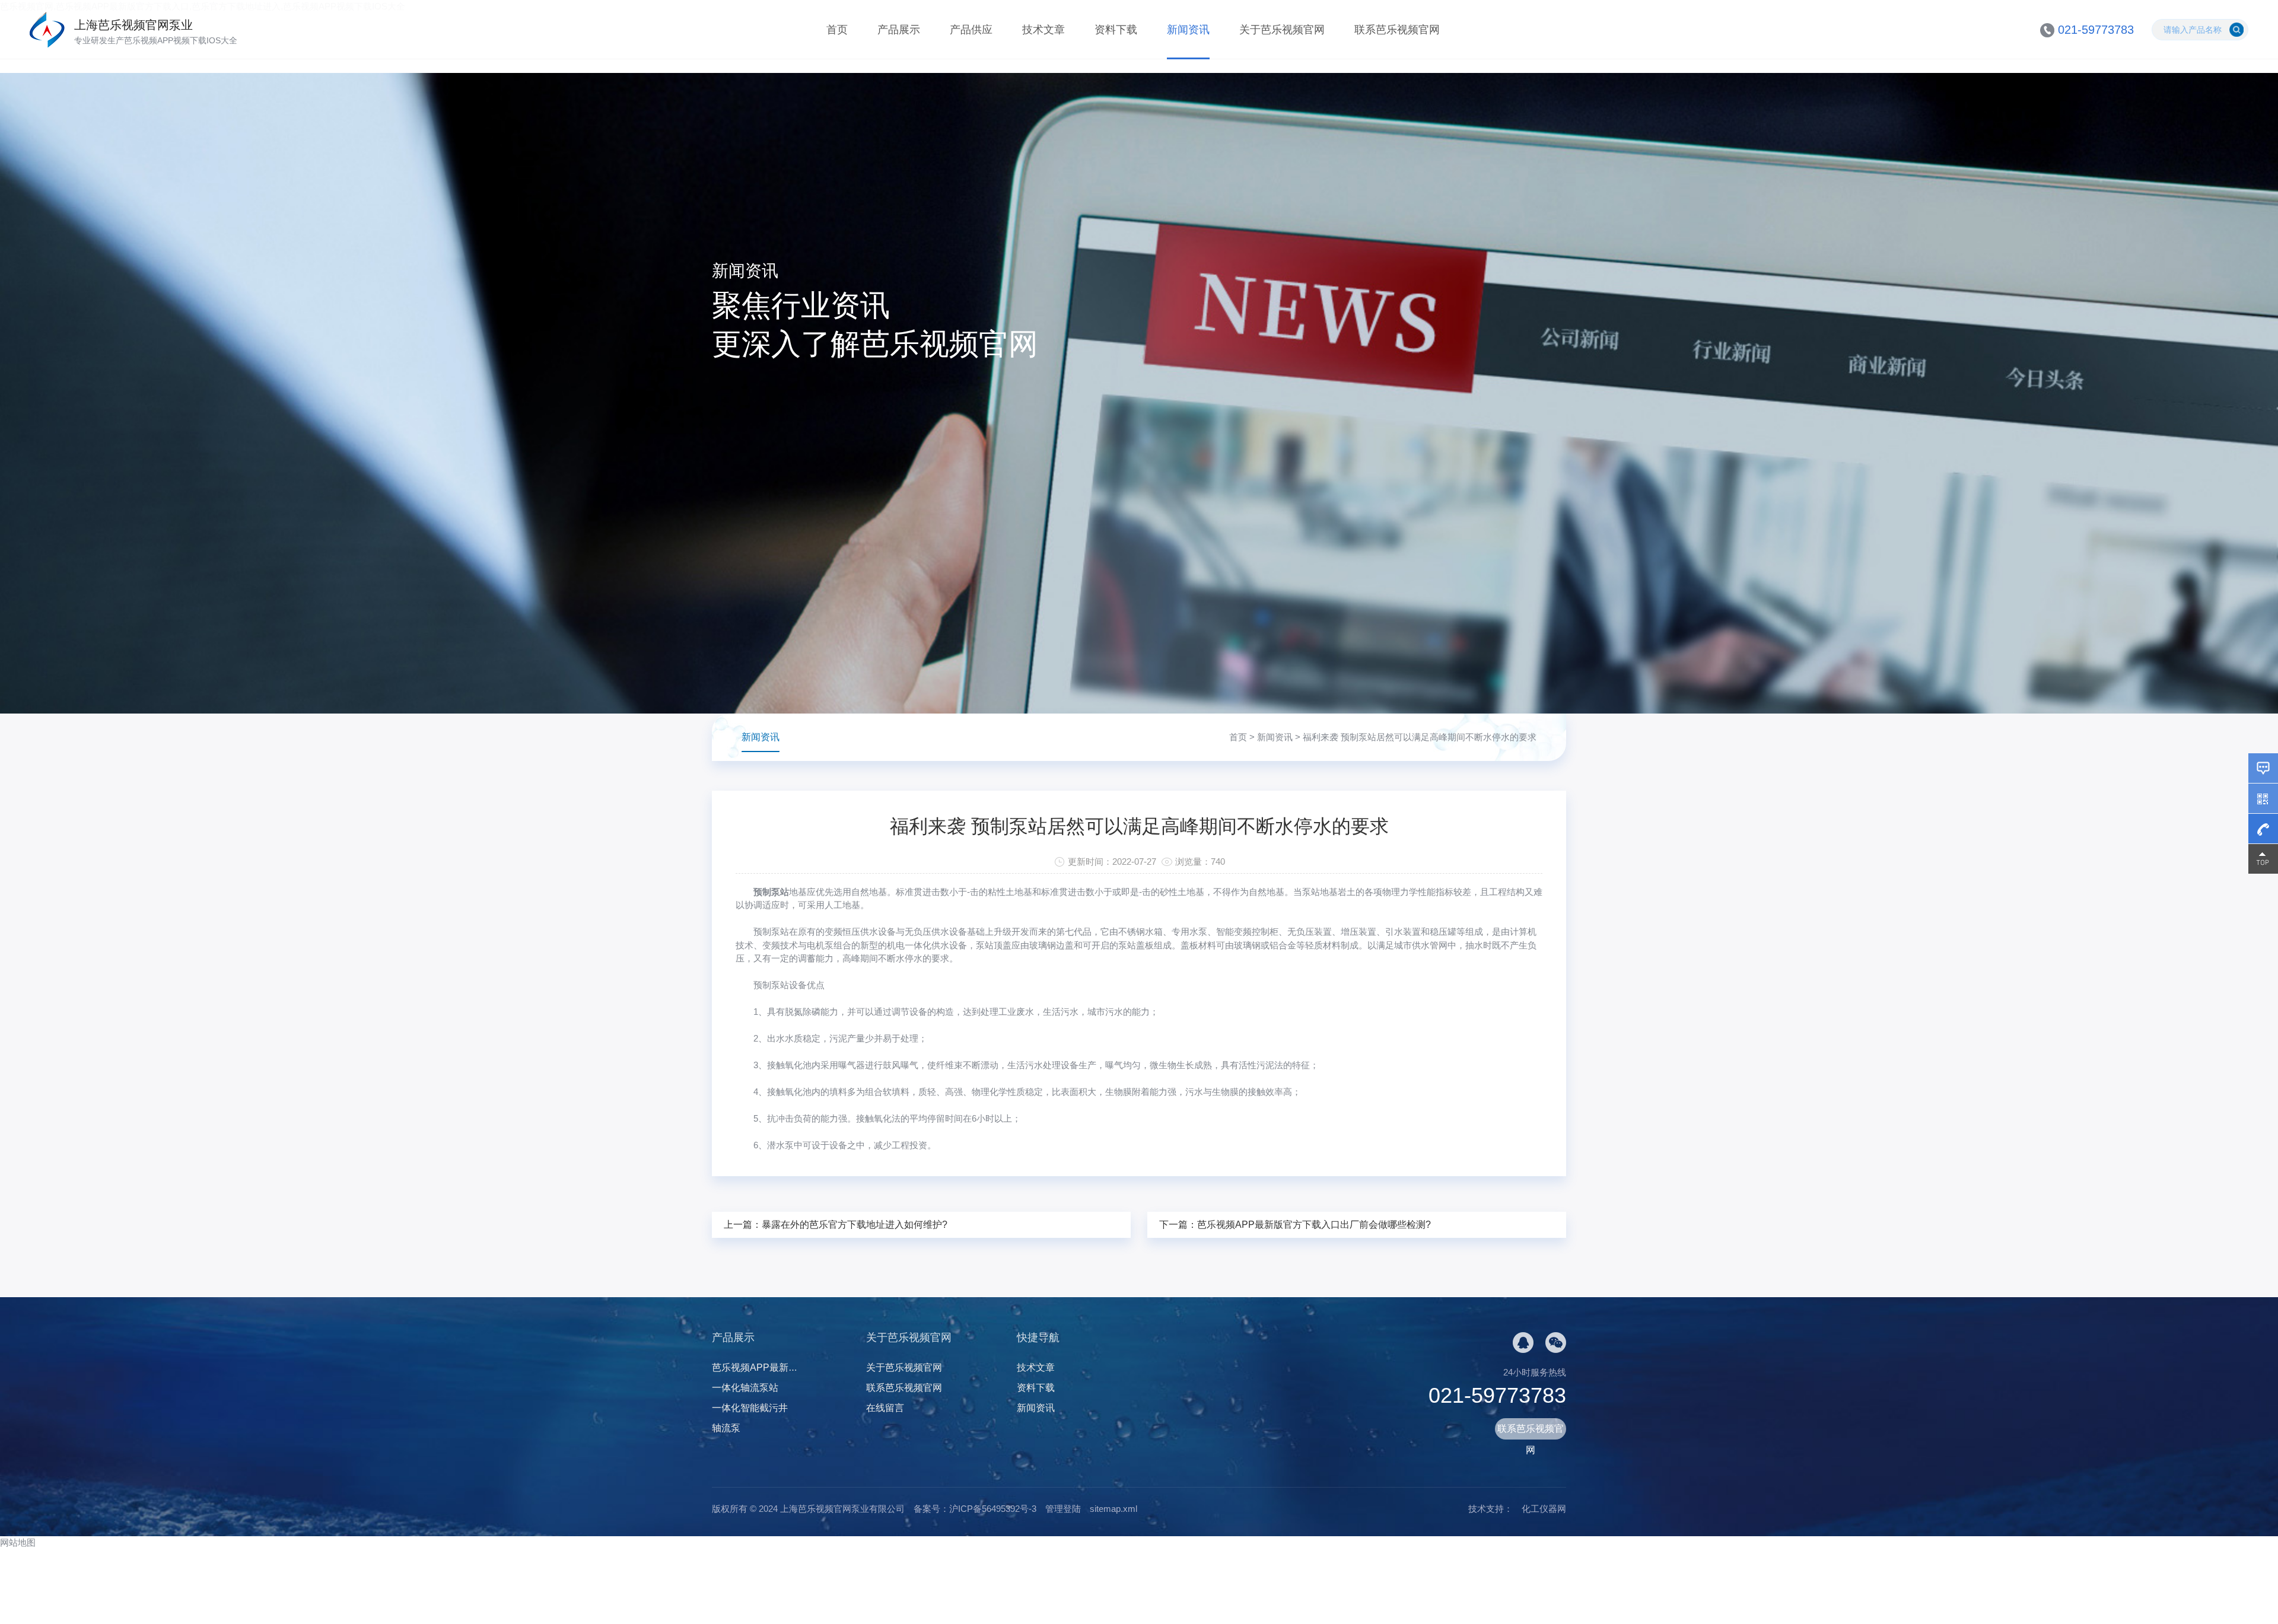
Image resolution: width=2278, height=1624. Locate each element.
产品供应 (971, 30)
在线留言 (885, 1408)
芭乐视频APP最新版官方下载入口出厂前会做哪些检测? (1314, 1225)
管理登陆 (1063, 1509)
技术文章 (1043, 30)
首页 (837, 30)
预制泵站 (771, 892)
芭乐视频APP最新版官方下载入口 (783, 1367)
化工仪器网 (1544, 1509)
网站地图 (18, 1542)
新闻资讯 (1188, 30)
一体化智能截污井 (750, 1408)
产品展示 (899, 30)
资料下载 (1116, 30)
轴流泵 (726, 1428)
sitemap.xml (1113, 1509)
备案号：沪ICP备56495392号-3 (975, 1509)
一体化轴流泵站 (745, 1388)
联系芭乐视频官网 (1397, 30)
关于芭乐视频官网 (1282, 30)
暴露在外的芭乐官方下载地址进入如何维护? (855, 1225)
